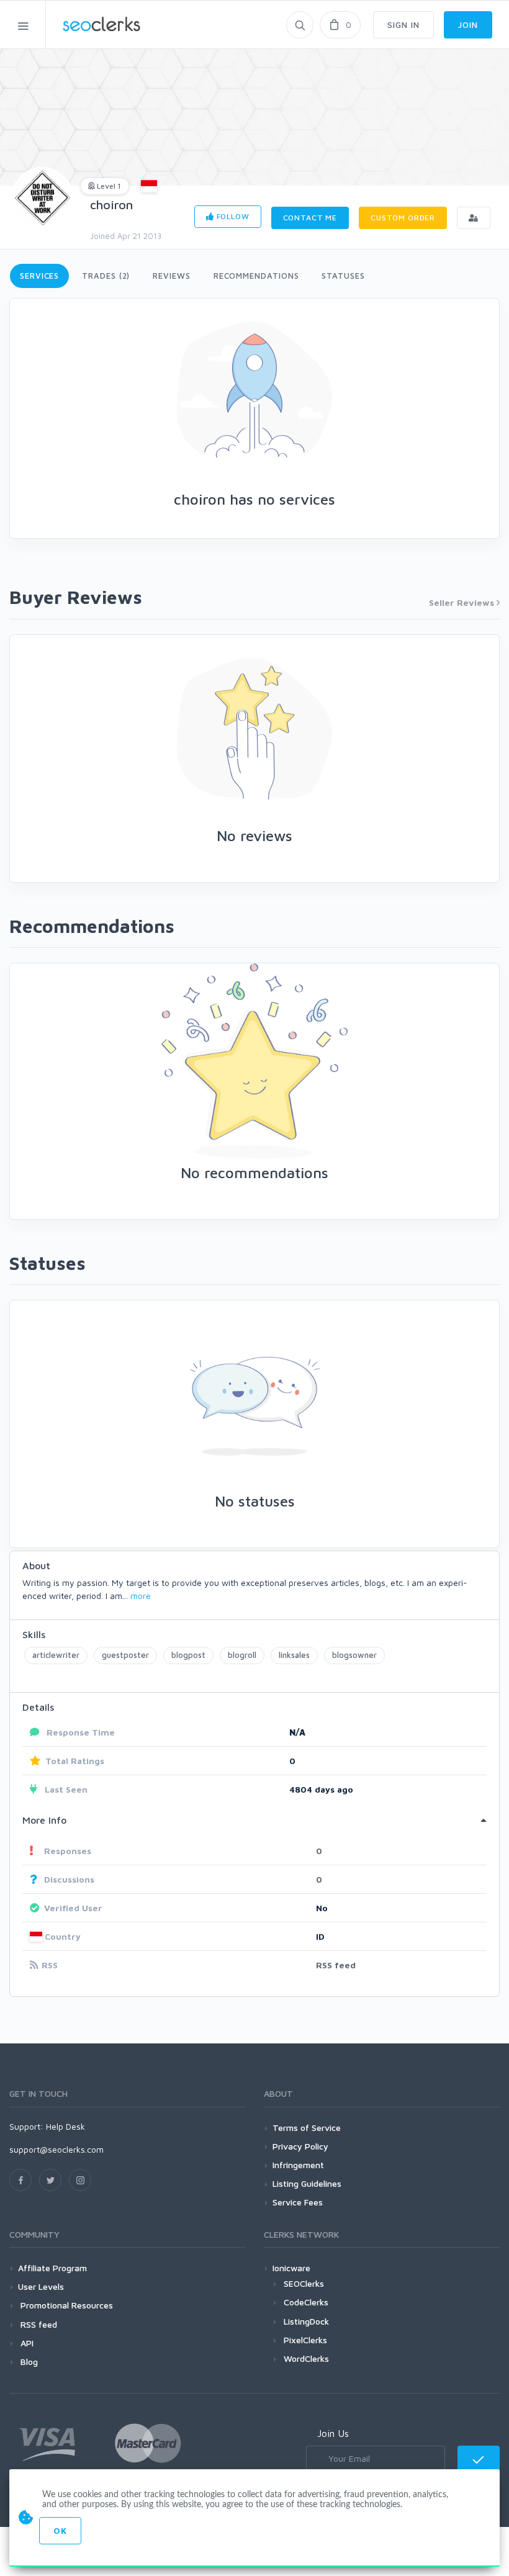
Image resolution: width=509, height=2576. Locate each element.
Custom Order (403, 218)
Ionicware (291, 2268)
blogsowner (354, 1655)
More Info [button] (44, 1820)
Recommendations (256, 276)
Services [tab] (39, 276)
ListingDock (306, 2321)
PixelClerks (305, 2340)
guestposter (125, 1655)
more (141, 1596)
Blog (28, 2362)
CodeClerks (306, 2302)
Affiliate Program (52, 2268)
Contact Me (310, 218)
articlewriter (56, 1655)
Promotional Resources (65, 2305)
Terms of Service (307, 2128)
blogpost (188, 1655)
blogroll (242, 1655)
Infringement (298, 2165)
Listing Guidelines (307, 2183)
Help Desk (65, 2126)
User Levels (41, 2286)
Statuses (343, 276)
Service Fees (298, 2202)
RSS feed (336, 1965)
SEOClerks (304, 2283)
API (26, 2343)
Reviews (171, 276)
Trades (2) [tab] (106, 276)
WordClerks (306, 2358)
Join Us (333, 2433)
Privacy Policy (300, 2146)
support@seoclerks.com (56, 2149)
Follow (232, 216)
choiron (111, 205)
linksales (294, 1655)
